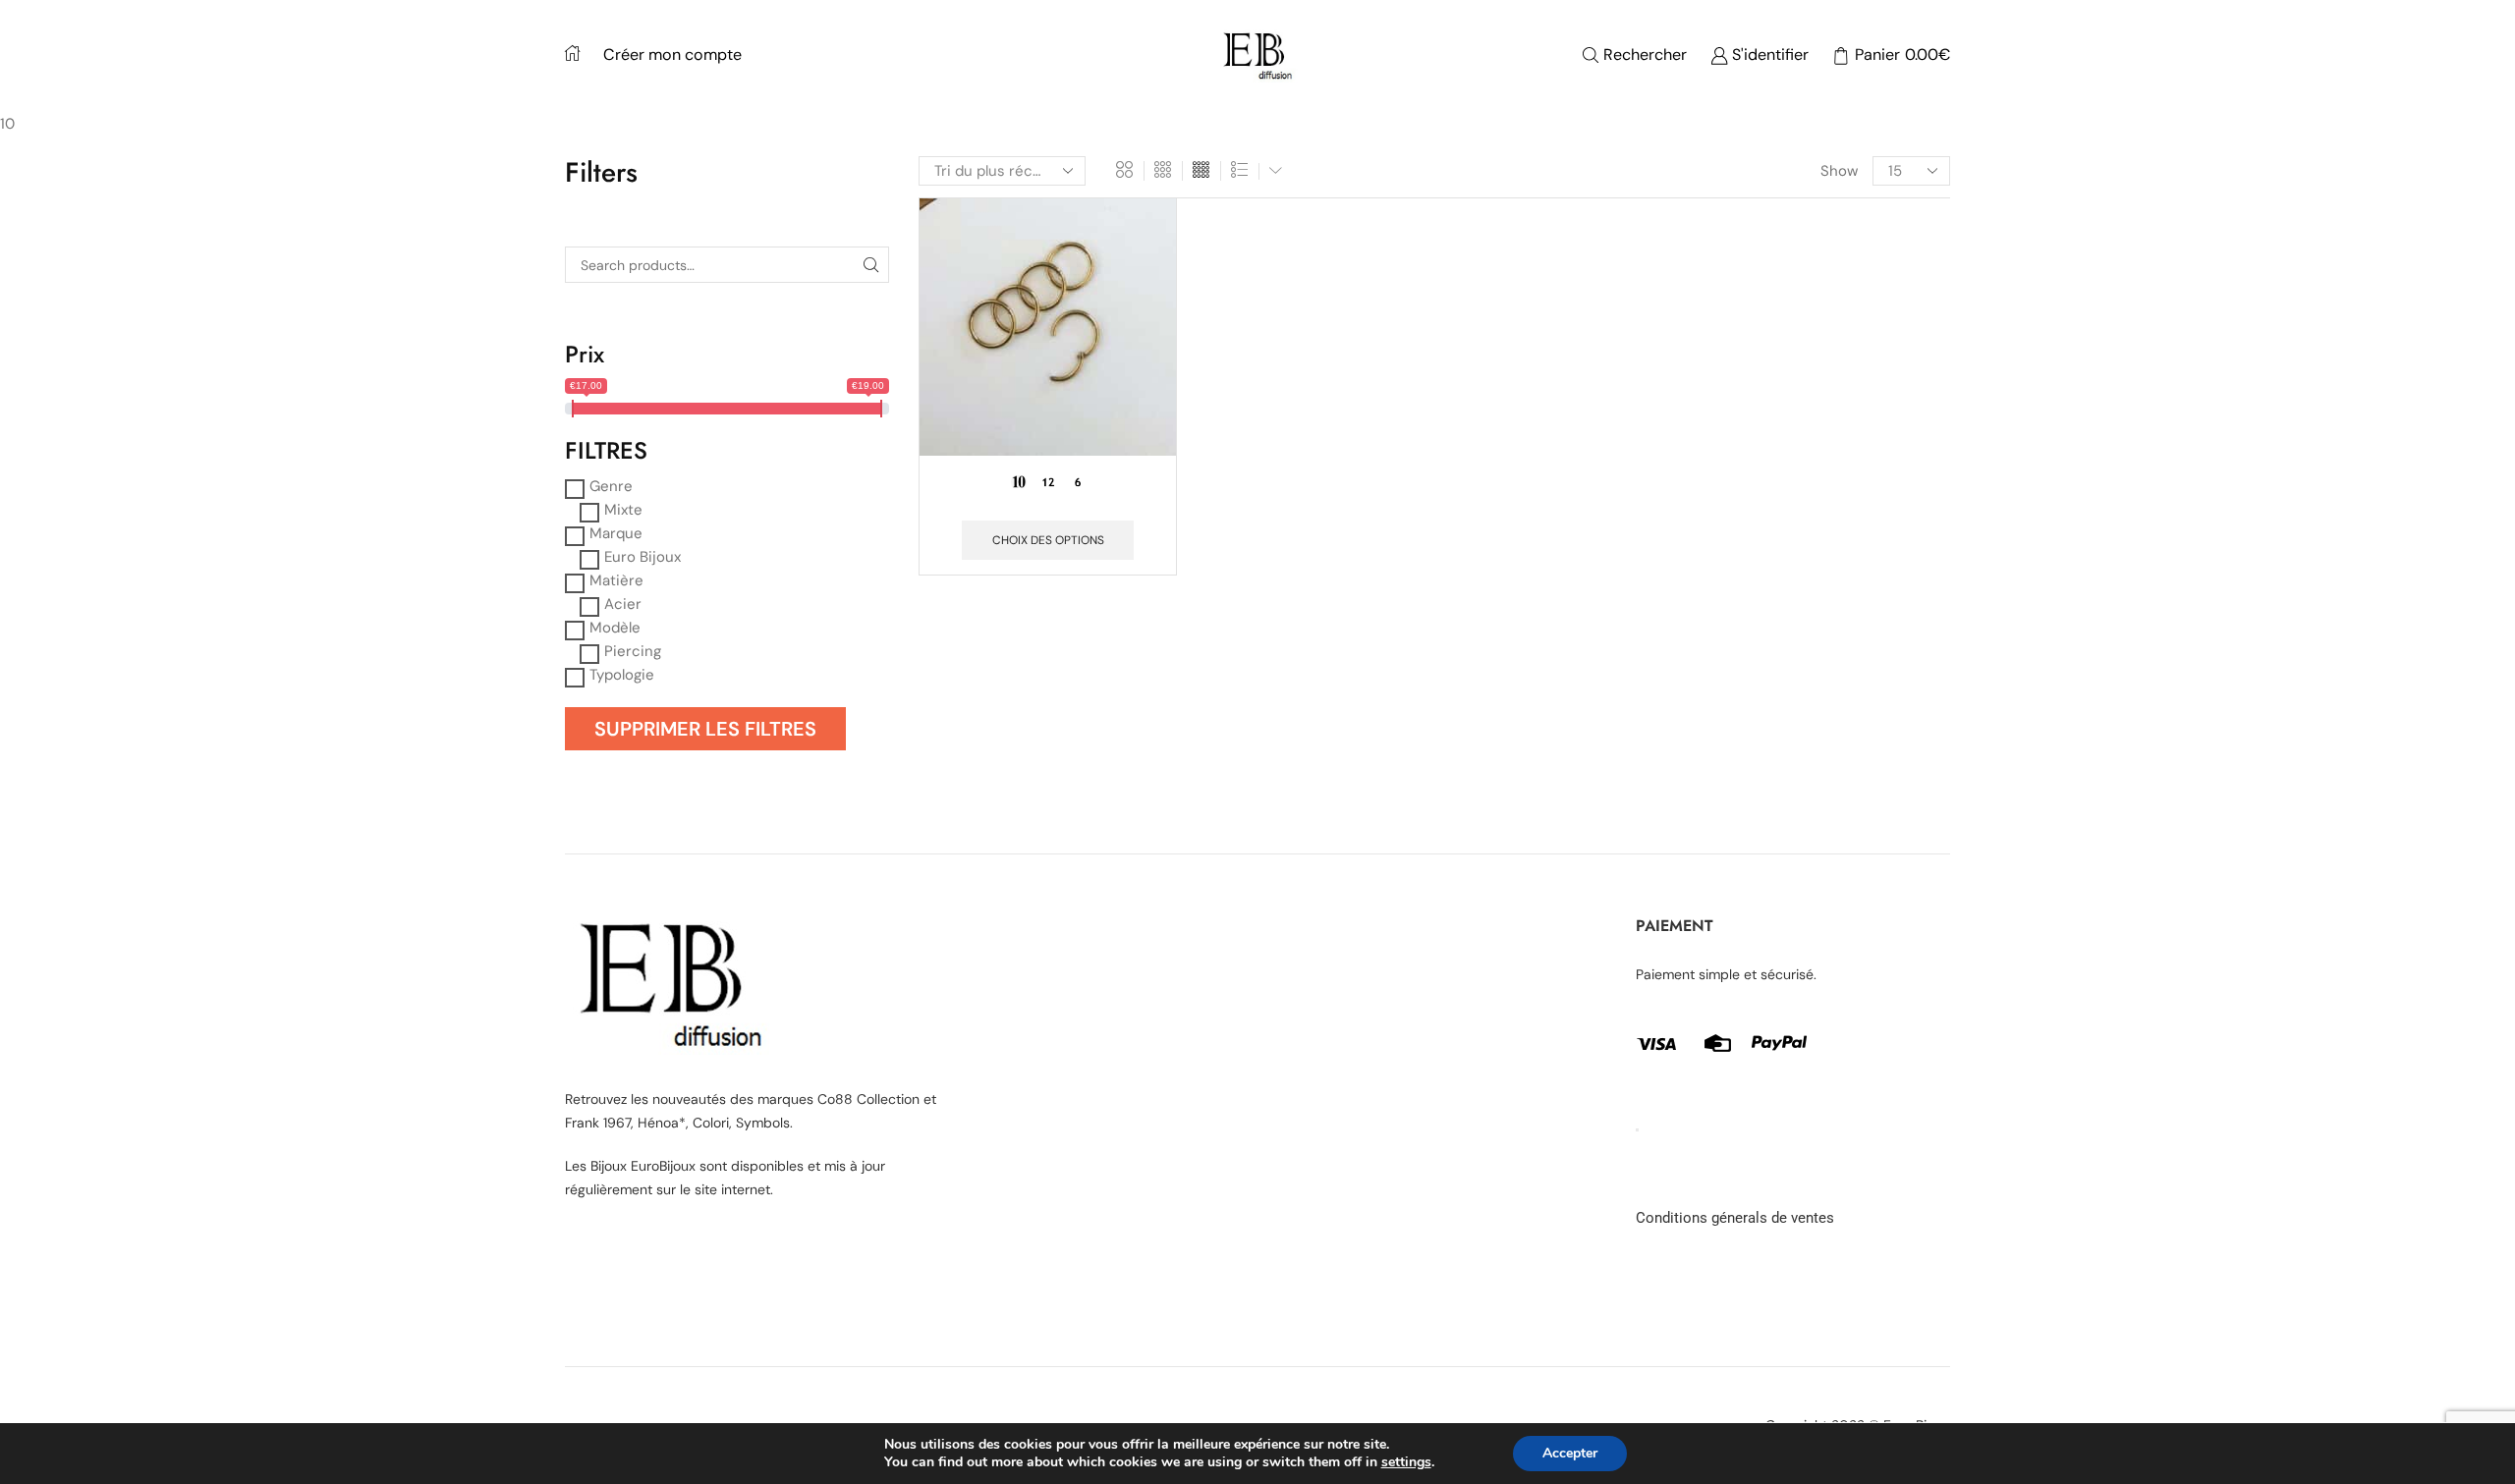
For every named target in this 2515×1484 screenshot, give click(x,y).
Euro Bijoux (643, 557)
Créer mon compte (672, 55)
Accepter (1570, 1453)
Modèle (615, 628)
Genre (611, 486)
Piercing (633, 651)
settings (1406, 1462)
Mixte (623, 510)
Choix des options (1048, 540)
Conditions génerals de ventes (1735, 1218)
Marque (616, 533)
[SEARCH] (871, 265)
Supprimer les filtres (705, 729)
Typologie (622, 675)
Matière (616, 580)
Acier (623, 604)
